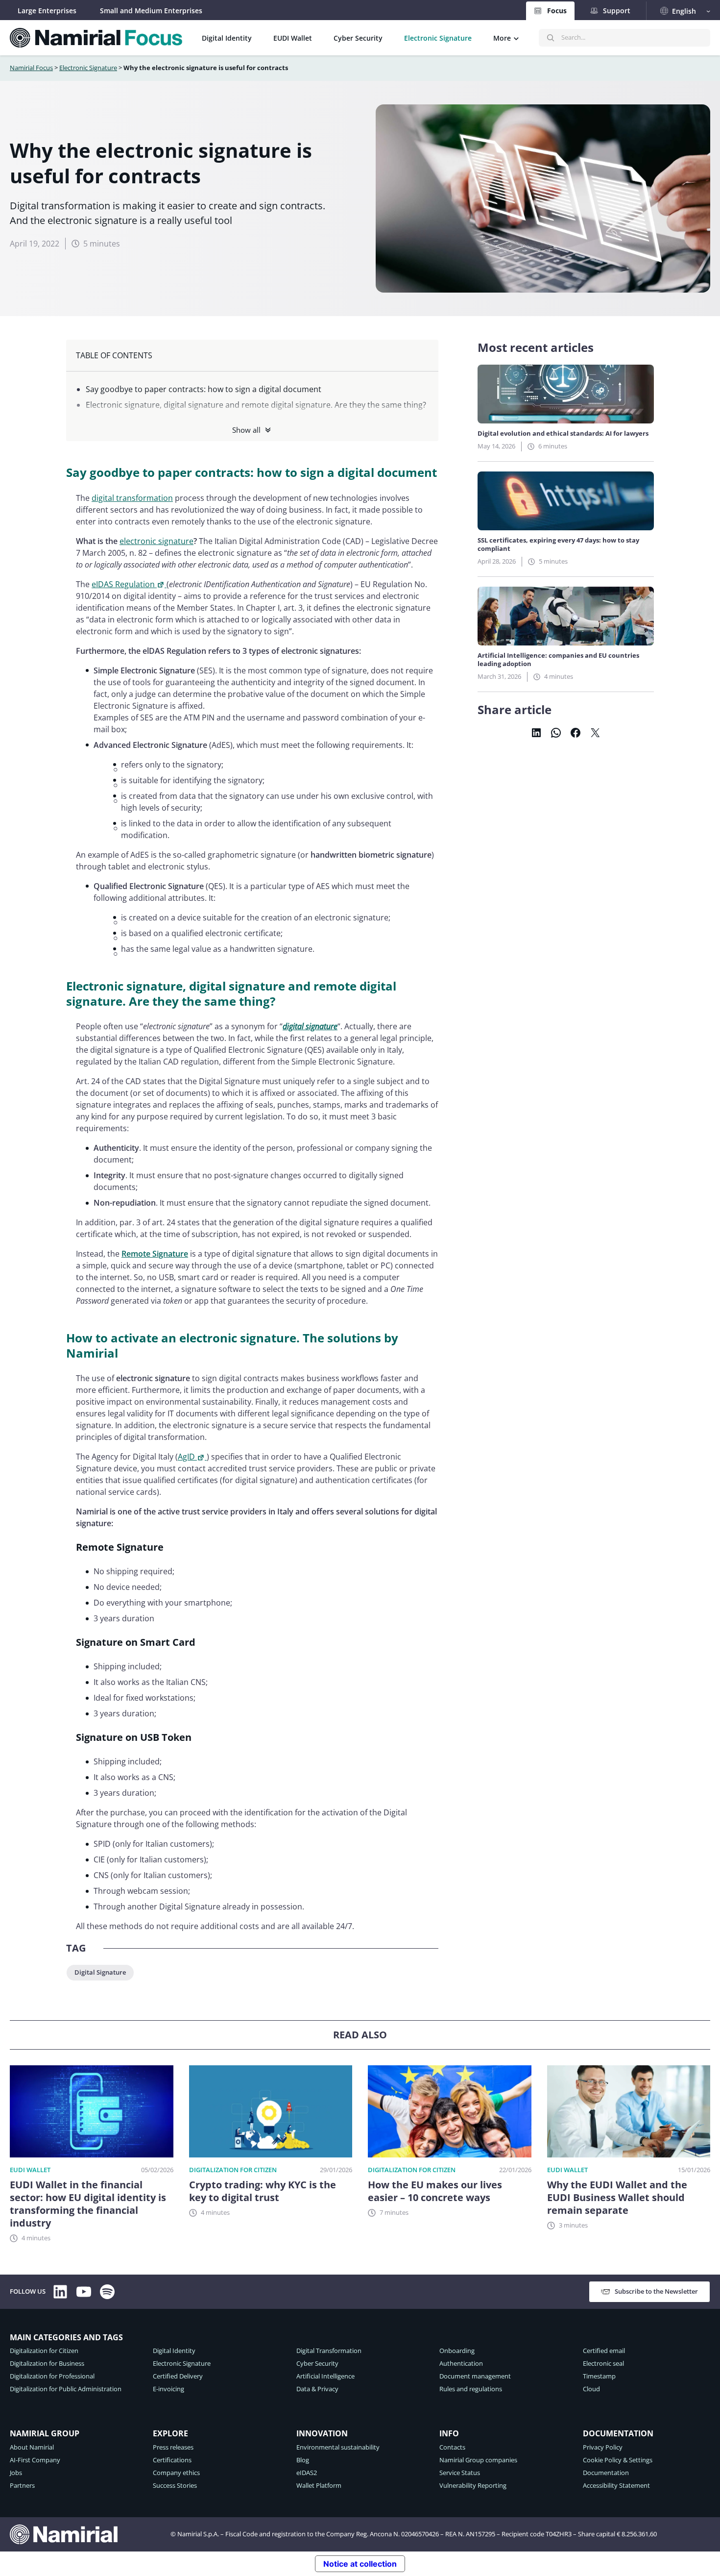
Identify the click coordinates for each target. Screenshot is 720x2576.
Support (617, 11)
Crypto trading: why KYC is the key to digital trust (263, 2191)
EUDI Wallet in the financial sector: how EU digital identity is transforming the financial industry (88, 2204)
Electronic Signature (88, 68)
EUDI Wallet (30, 2170)
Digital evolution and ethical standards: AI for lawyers (563, 433)
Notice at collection (360, 2564)
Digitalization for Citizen (233, 2170)
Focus (557, 11)
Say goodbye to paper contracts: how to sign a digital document (204, 389)
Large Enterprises (47, 11)
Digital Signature (100, 1972)
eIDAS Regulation (123, 584)
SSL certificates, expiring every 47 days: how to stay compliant (558, 545)
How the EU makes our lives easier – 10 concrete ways (435, 2191)
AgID (186, 1457)
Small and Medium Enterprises (151, 11)
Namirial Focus (31, 68)
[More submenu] (516, 38)
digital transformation (132, 498)
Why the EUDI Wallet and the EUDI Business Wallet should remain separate (617, 2198)
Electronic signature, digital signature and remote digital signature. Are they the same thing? (256, 405)
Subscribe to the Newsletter (656, 2291)
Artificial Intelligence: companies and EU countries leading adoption (558, 660)
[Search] (551, 38)
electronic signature (156, 541)
